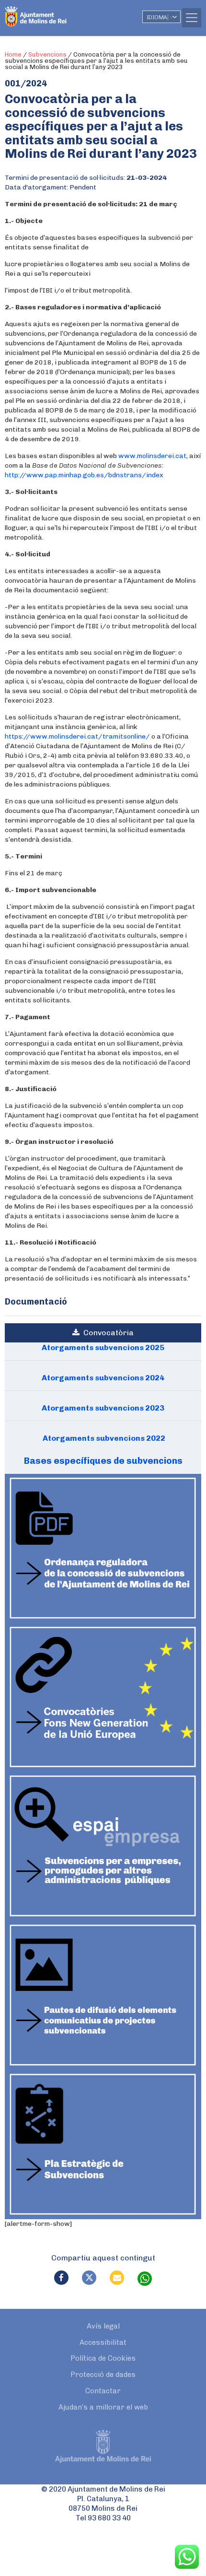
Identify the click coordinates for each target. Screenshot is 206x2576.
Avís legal (103, 2326)
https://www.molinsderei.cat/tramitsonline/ (77, 736)
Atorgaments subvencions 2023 (103, 1408)
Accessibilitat (103, 2342)
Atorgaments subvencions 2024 (103, 1378)
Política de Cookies (103, 2358)
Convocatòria (107, 1333)
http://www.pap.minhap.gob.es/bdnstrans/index (84, 475)
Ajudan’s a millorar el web (103, 2407)
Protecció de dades (103, 2375)
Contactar (103, 2391)
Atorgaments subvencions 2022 (103, 1438)
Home (13, 54)
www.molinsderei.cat (152, 456)
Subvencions (47, 54)
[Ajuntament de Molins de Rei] (55, 12)
